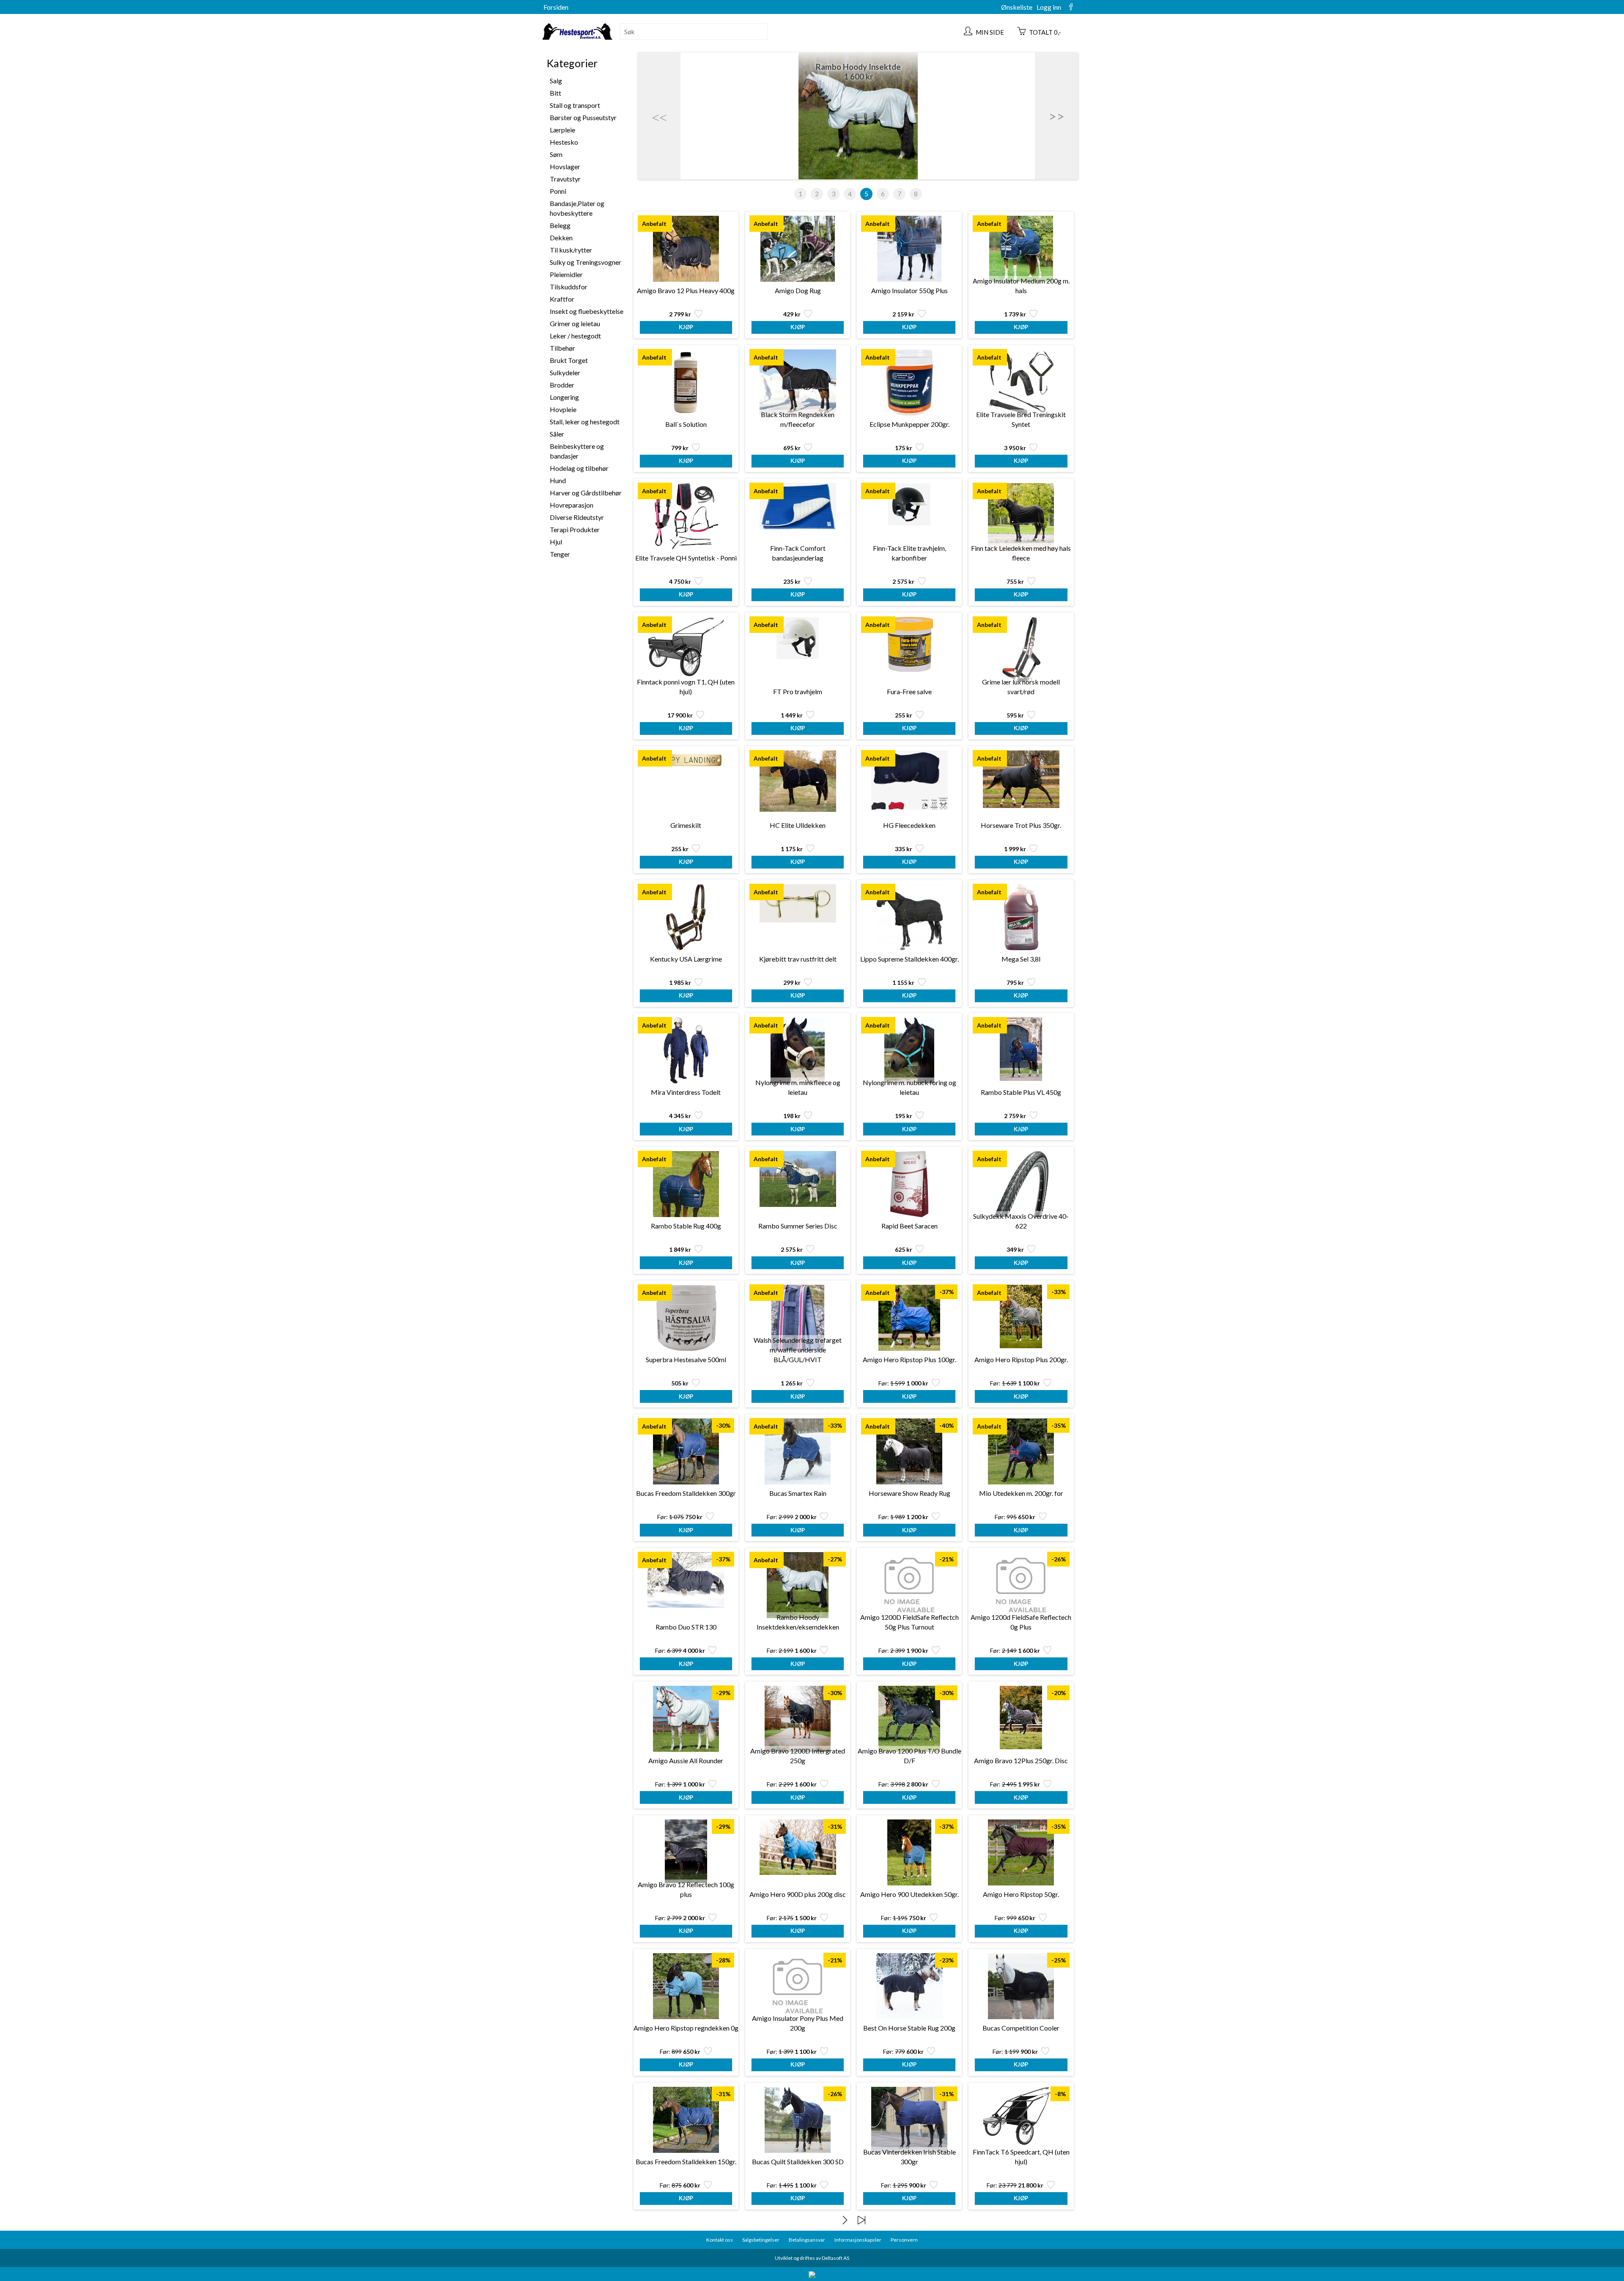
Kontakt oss (720, 2240)
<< (659, 116)
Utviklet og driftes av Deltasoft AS (812, 2258)
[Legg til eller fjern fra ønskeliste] (698, 316)
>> (1056, 116)
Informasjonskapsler (858, 2240)
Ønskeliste (1017, 7)
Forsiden (556, 7)
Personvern (904, 2240)
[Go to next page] (845, 2220)
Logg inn (1049, 7)
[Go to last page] (861, 2220)
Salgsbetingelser (761, 2240)
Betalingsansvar (807, 2240)
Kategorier (572, 63)
